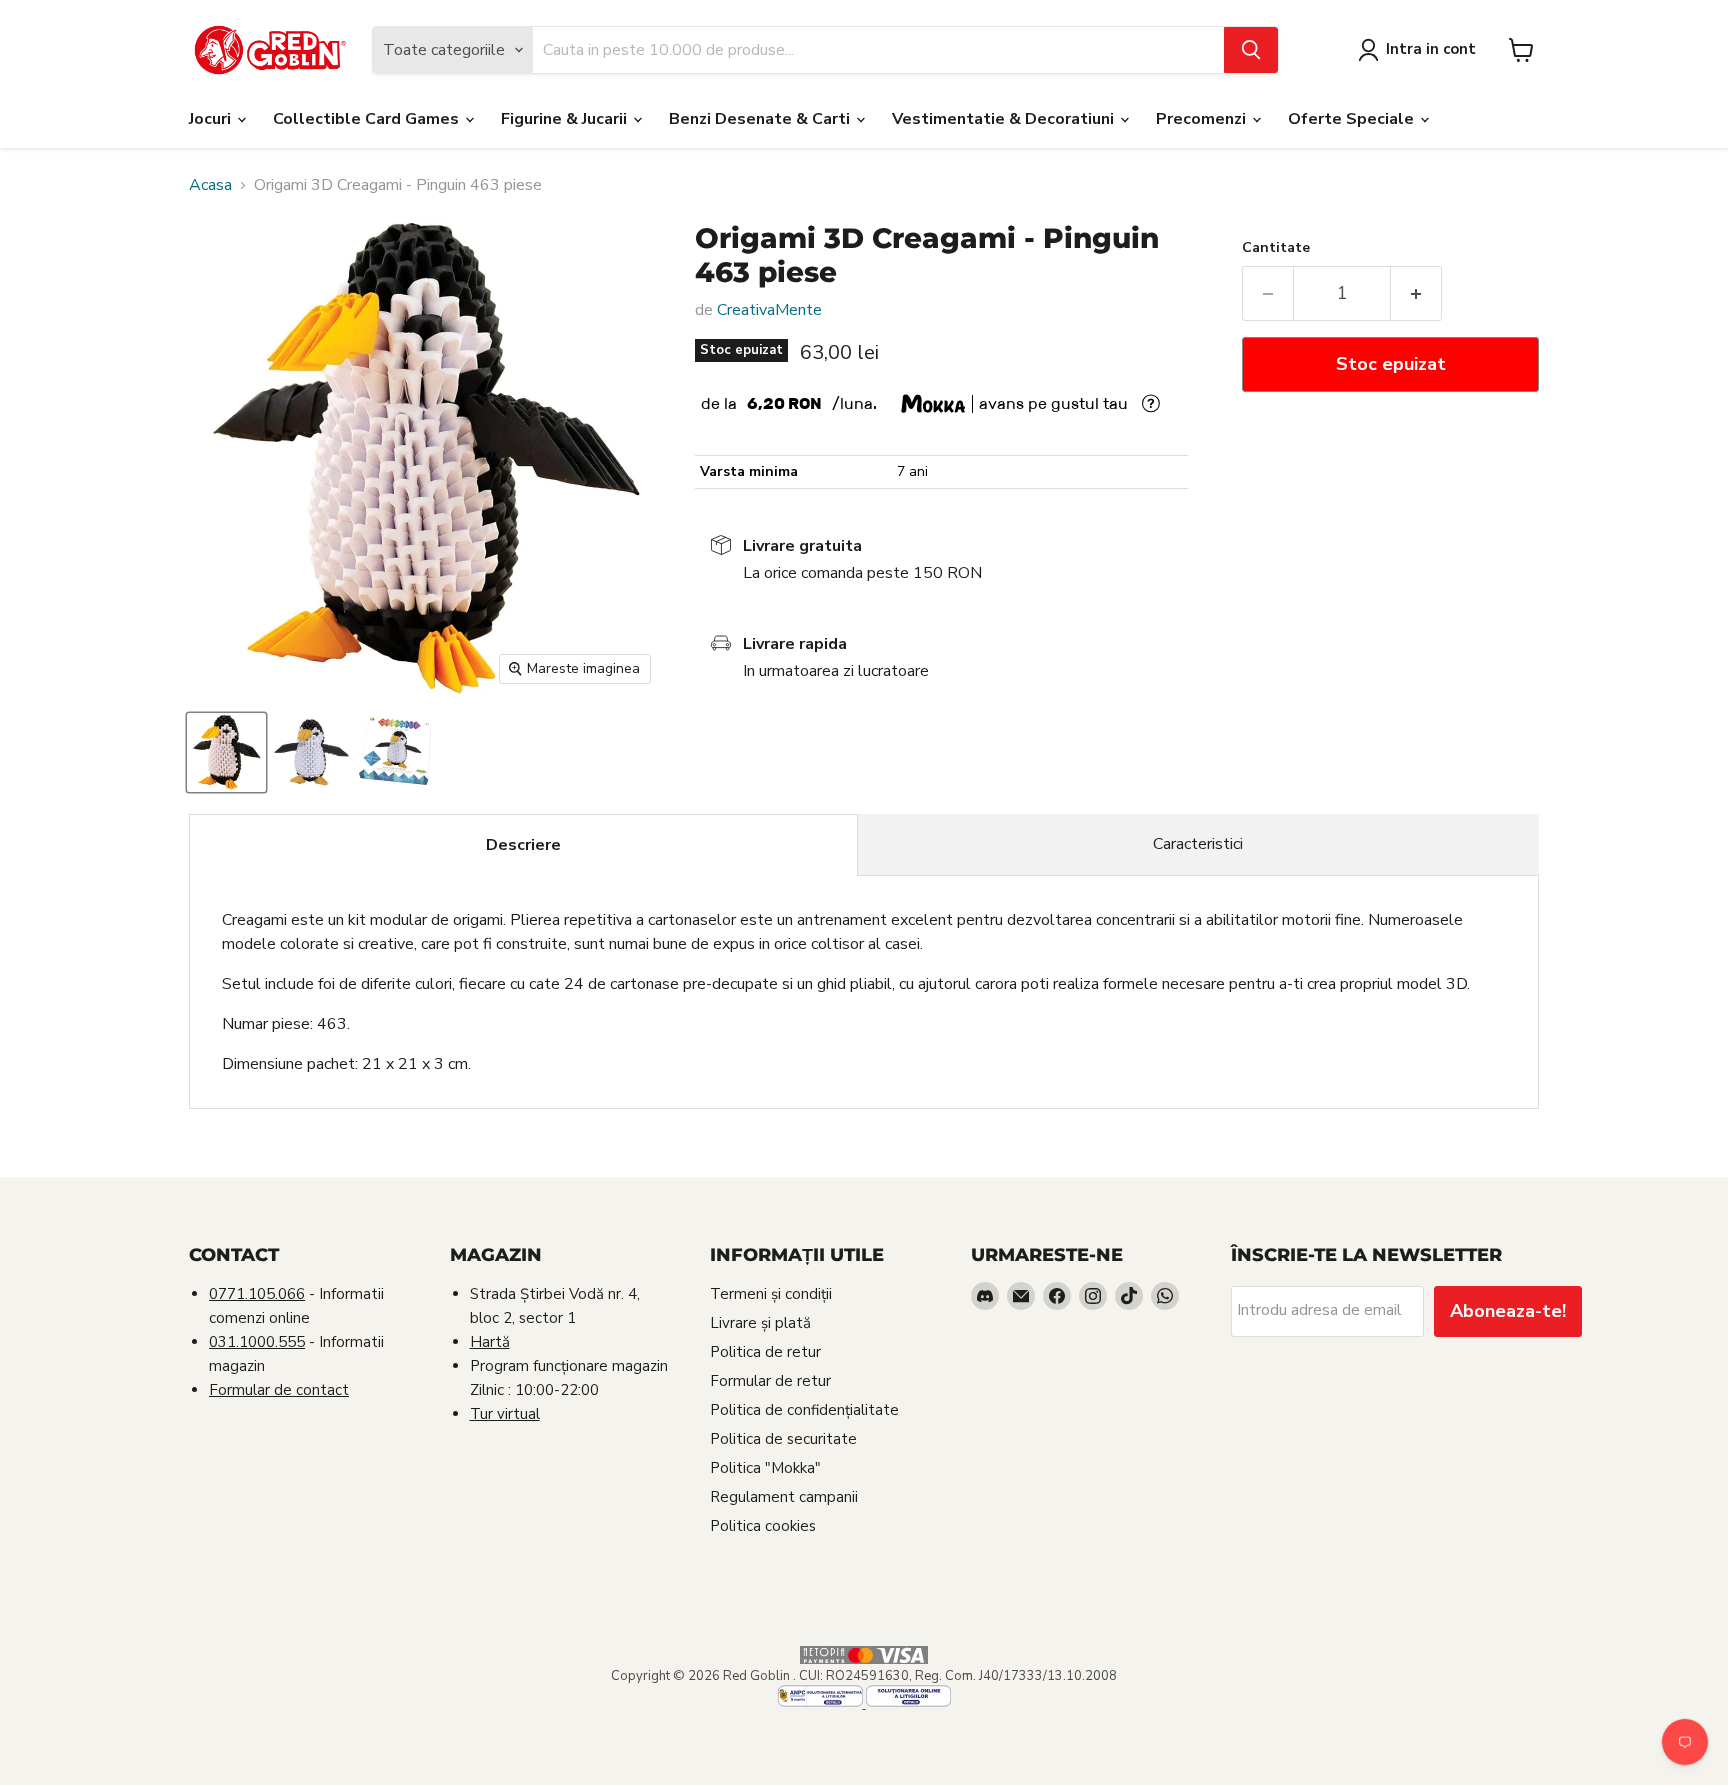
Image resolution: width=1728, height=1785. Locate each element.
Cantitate (1276, 248)
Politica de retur (765, 1352)
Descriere (523, 845)
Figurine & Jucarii (566, 119)
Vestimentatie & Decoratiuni (1005, 119)
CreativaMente (769, 310)
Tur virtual (505, 1414)
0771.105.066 (257, 1294)
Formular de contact (279, 1390)
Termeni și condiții (771, 1294)
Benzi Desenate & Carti (761, 119)
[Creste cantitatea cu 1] (1416, 293)
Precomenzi (1203, 119)
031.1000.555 (257, 1342)
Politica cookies (763, 1526)
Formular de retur (770, 1381)
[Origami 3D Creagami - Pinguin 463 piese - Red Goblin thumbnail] (226, 752)
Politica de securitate (783, 1439)
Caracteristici (1198, 844)
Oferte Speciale (1353, 119)
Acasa (210, 185)
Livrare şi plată (760, 1323)
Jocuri (212, 119)
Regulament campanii (784, 1497)
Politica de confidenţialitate (804, 1410)
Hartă (490, 1342)
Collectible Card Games (368, 119)
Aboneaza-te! (1508, 1311)
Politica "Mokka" (765, 1468)
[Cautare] (1251, 50)
